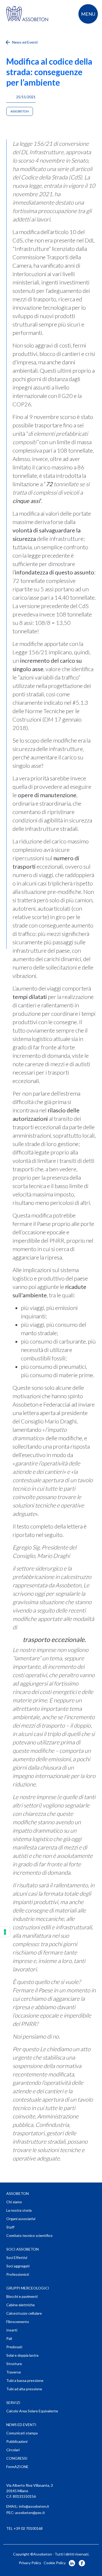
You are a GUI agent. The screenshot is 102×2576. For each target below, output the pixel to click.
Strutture (14, 2364)
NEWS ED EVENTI (21, 2425)
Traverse (14, 2372)
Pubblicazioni (17, 2441)
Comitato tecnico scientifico (29, 2235)
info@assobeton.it (34, 2506)
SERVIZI (13, 2403)
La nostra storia (19, 2210)
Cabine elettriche (21, 2305)
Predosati (14, 2347)
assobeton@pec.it (30, 2513)
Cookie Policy (55, 2563)
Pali (9, 2338)
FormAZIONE (17, 2467)
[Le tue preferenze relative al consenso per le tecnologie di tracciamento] (5, 1932)
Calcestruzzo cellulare (24, 2313)
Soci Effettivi (17, 2258)
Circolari (13, 2450)
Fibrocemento (18, 2322)
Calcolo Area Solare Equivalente (32, 2411)
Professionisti (18, 2274)
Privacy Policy (30, 2563)
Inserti (12, 2330)
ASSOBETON (18, 2193)
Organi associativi (21, 2219)
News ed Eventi (24, 42)
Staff (10, 2227)
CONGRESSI (17, 2458)
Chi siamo (14, 2202)
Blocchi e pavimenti (22, 2296)
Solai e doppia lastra (22, 2355)
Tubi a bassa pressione (25, 2380)
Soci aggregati (18, 2266)
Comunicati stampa (22, 2433)
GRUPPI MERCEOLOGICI (28, 2288)
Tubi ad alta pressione (24, 2389)
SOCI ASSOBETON (22, 2249)
